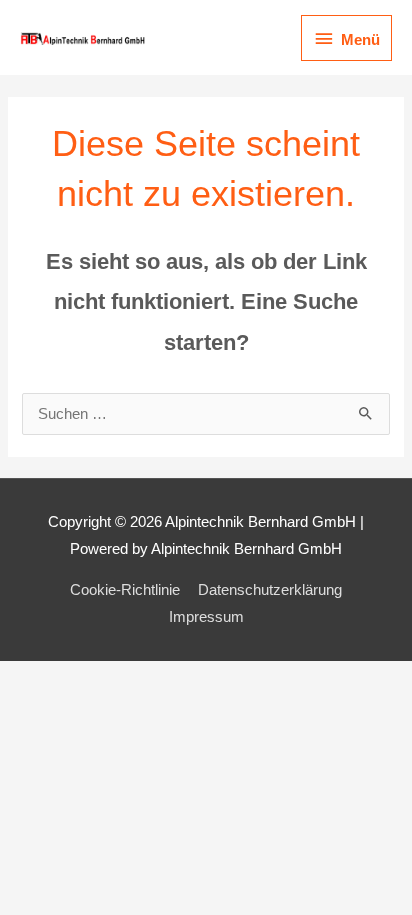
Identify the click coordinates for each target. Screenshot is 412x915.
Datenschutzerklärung (270, 590)
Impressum (206, 617)
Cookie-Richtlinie (125, 590)
